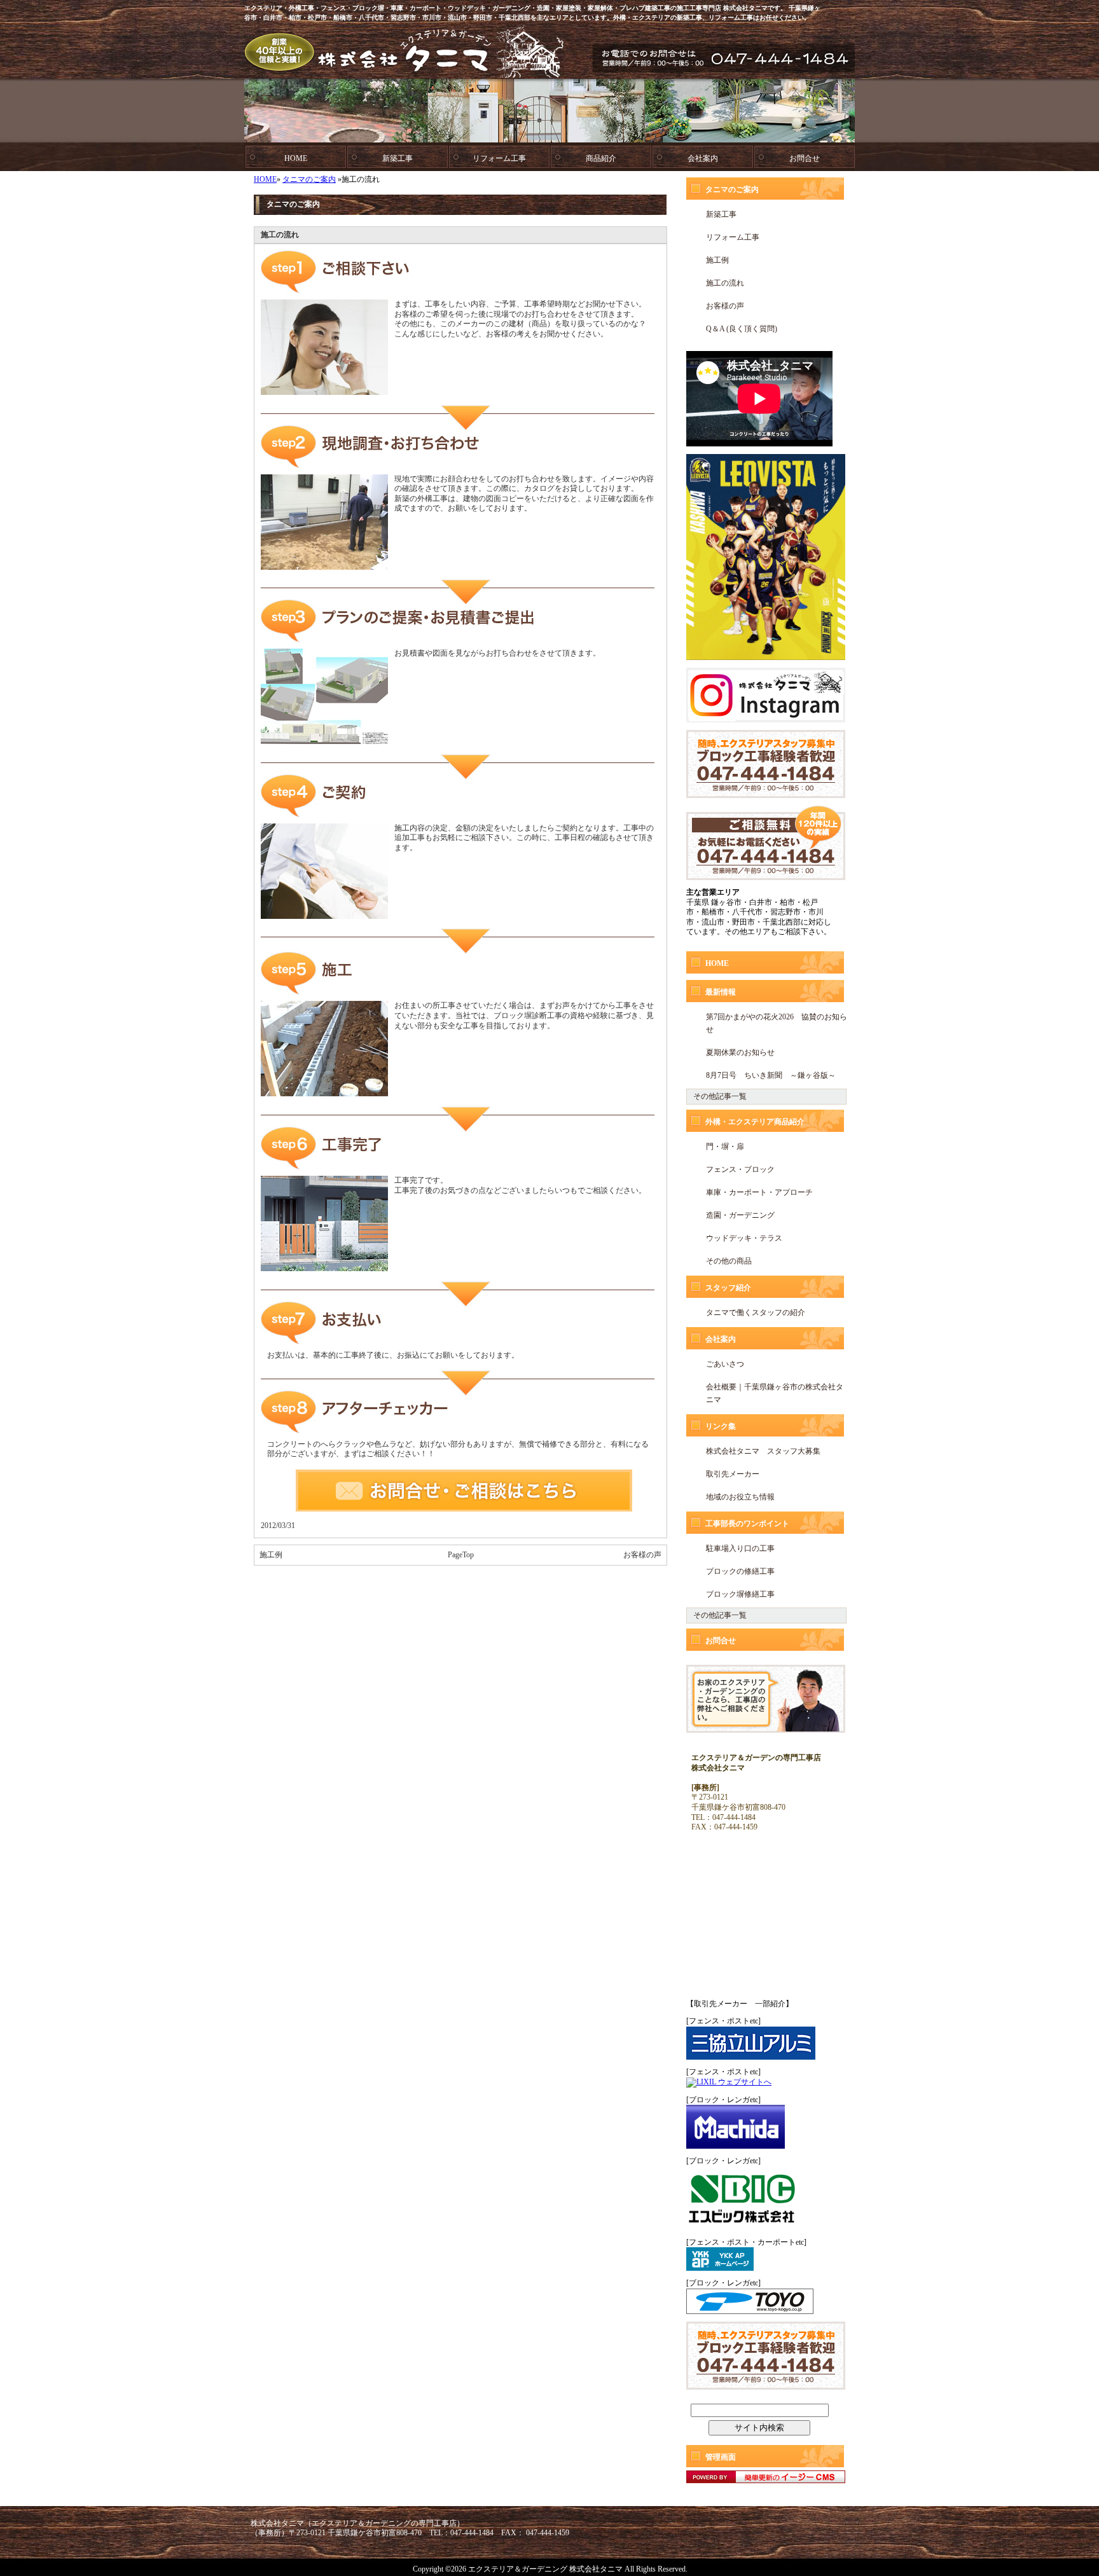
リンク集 (721, 1426)
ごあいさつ (725, 1364)
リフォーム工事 (499, 158)
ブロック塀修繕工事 (740, 1594)
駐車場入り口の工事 (740, 1548)
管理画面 (721, 2457)
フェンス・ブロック (740, 1169)
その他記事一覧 (720, 1096)
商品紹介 (601, 158)
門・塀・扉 (725, 1147)
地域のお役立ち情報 (740, 1497)
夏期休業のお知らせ (740, 1052)
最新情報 (721, 992)
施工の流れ (725, 283)
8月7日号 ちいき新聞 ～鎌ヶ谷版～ (771, 1075)
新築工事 (397, 158)
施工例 (271, 1555)
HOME (296, 158)
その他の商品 (729, 1261)
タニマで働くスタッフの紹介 (756, 1312)
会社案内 (703, 158)
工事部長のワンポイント (747, 1524)
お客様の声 (642, 1555)
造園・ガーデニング (740, 1215)
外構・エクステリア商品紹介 (755, 1122)
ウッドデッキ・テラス (744, 1238)
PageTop (461, 1555)
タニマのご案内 (309, 179)
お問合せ (805, 158)
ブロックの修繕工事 (740, 1571)
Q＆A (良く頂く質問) (742, 329)
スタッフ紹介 (728, 1288)
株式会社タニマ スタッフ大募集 (763, 1451)
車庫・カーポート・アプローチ (759, 1192)
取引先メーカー (733, 1474)
